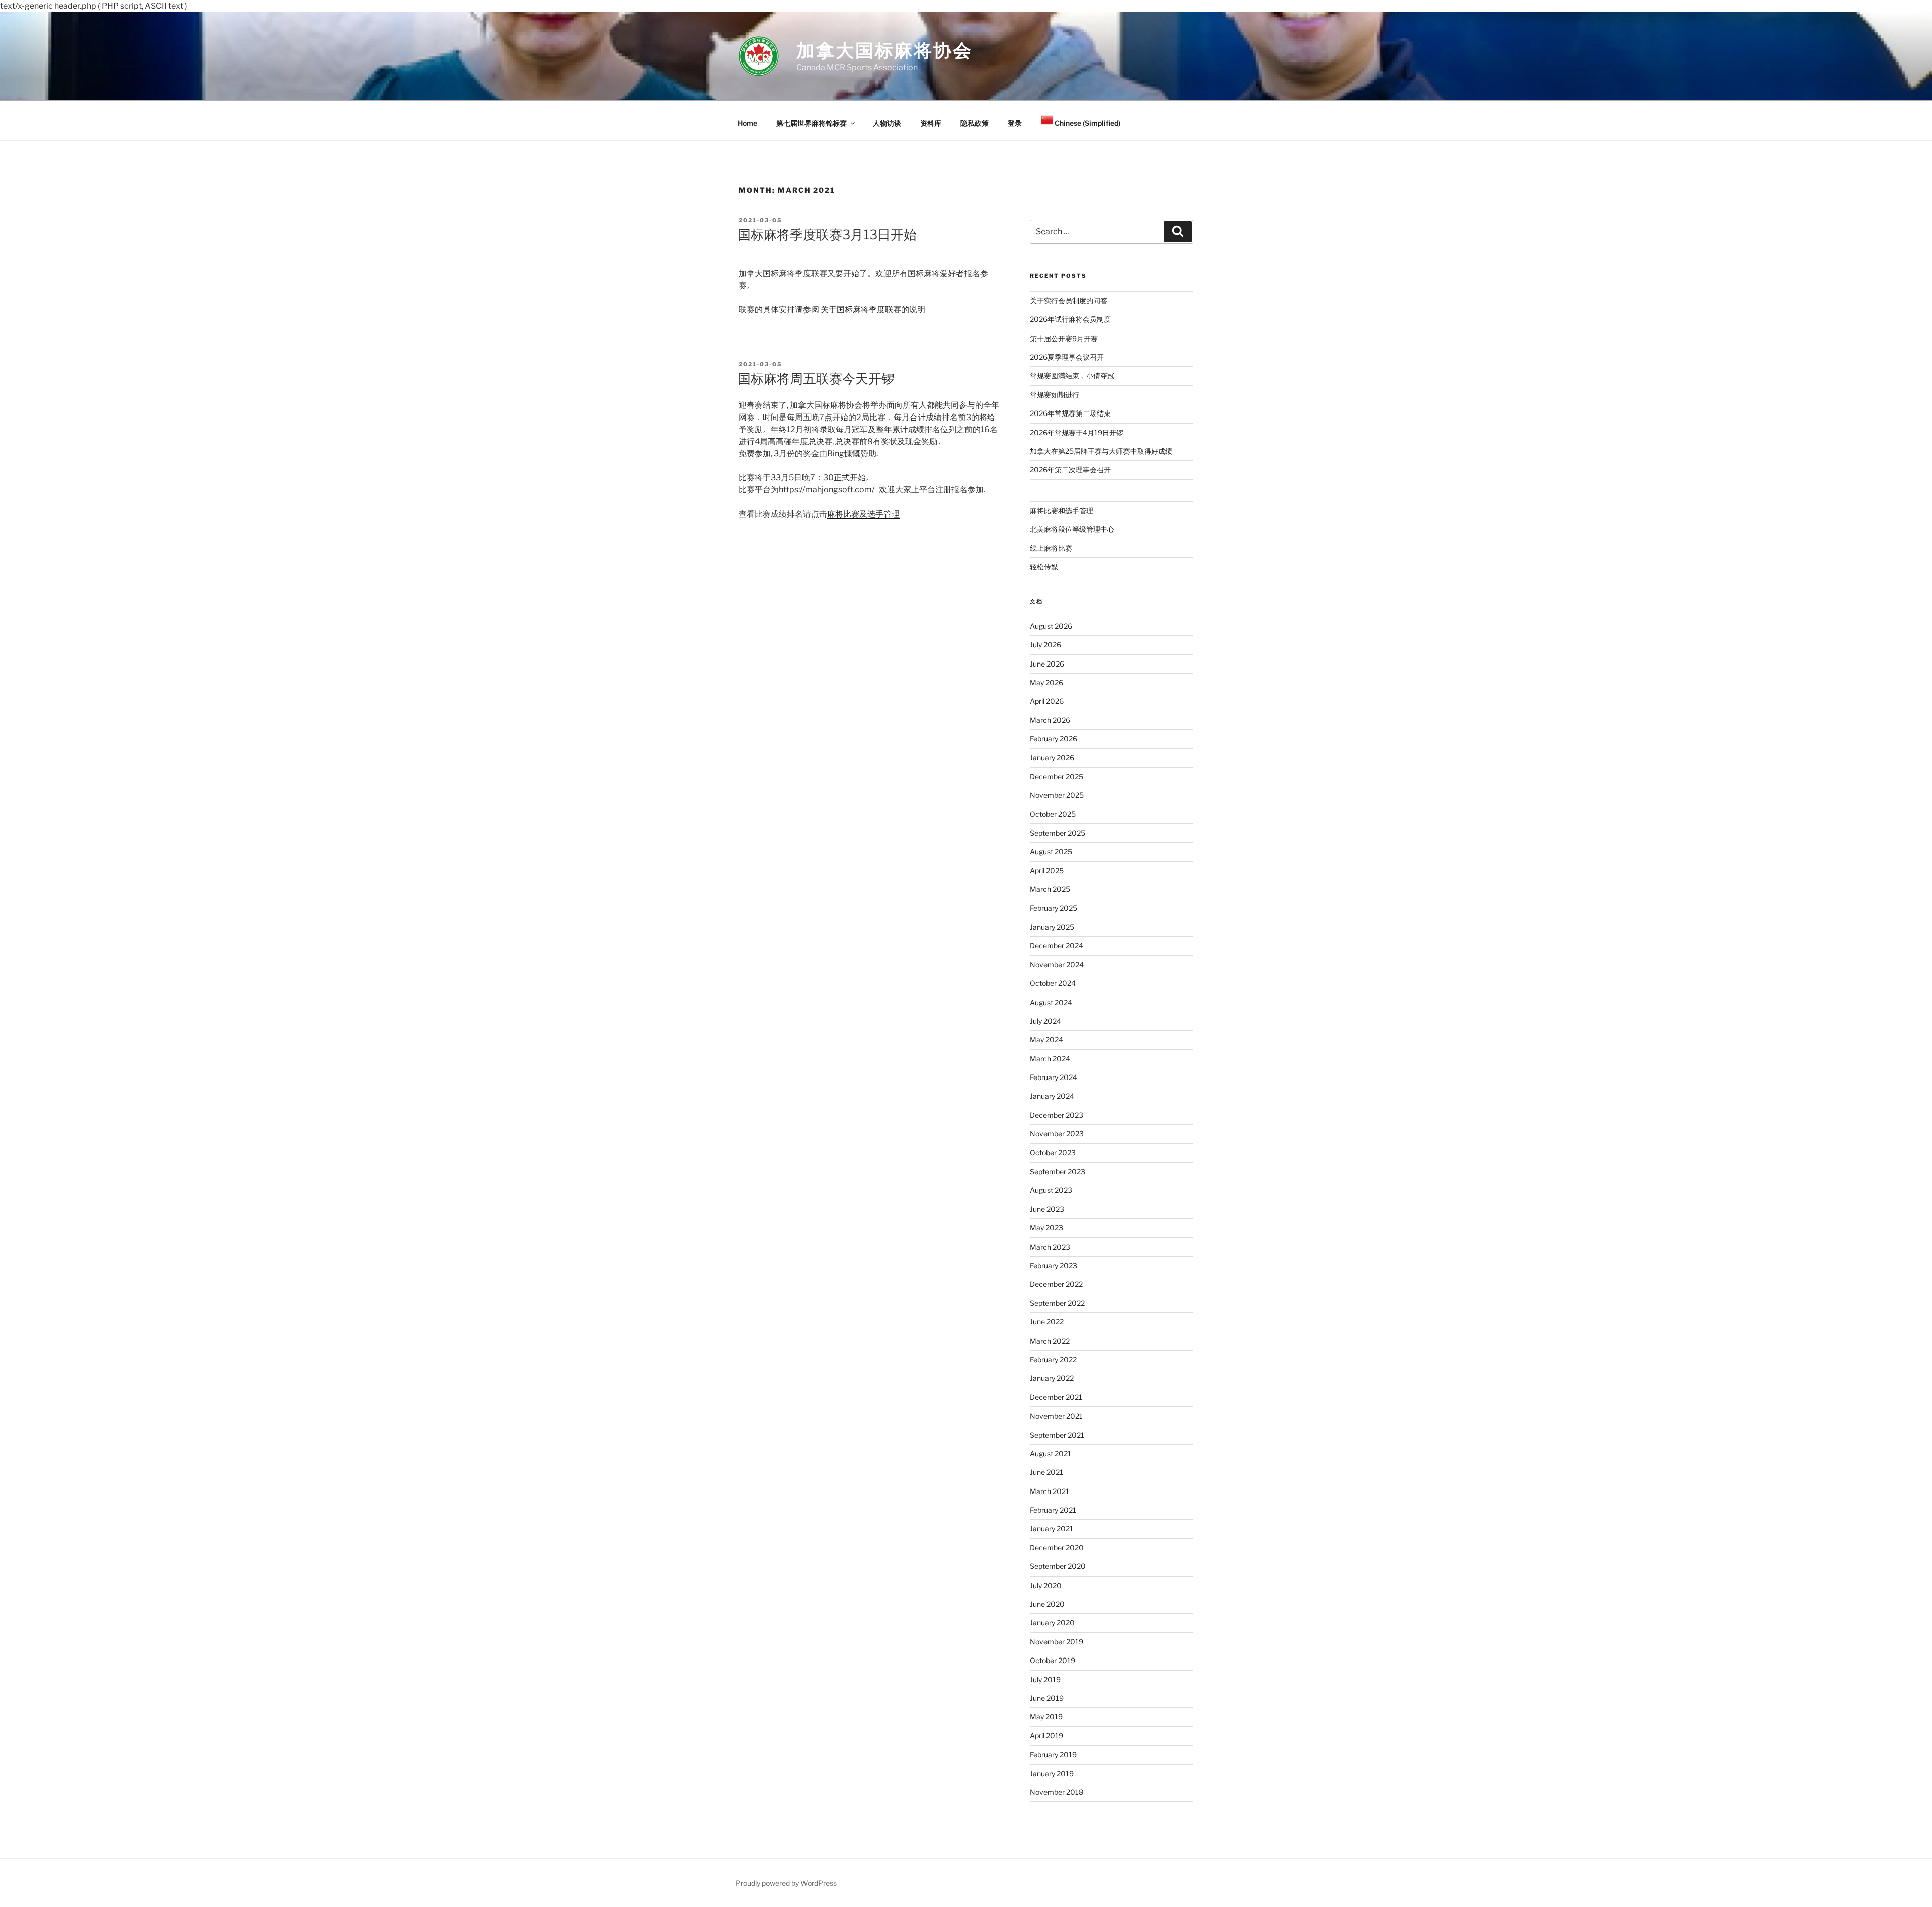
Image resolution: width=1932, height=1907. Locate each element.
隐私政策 (975, 123)
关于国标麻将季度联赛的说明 (873, 310)
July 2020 (1046, 1585)
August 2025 (1051, 851)
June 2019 (1047, 1698)
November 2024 (1057, 965)
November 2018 (1057, 1792)
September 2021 (1057, 1435)
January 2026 (1052, 757)
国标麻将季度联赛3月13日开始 (827, 235)
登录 (1015, 123)
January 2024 (1052, 1096)
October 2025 (1053, 814)
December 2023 (1057, 1115)
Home (747, 123)
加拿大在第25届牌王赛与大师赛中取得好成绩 (1101, 451)
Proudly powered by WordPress (786, 1883)
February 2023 (1054, 1265)
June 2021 (1046, 1472)
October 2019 (1053, 1660)
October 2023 (1053, 1153)
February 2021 (1053, 1510)
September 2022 (1057, 1303)
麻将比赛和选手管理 (1062, 510)
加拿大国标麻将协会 (884, 50)
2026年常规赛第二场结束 (1070, 413)
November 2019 (1057, 1642)
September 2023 (1058, 1171)
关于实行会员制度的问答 (1069, 301)
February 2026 (1054, 739)
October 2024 (1053, 983)
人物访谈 (887, 123)
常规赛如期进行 (1055, 395)
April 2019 (1046, 1736)
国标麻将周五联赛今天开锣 (816, 379)
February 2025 (1054, 908)
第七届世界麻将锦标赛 (812, 123)
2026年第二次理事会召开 (1070, 470)
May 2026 (1046, 682)
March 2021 (1050, 1491)
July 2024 (1045, 1021)
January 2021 (1052, 1528)
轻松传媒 (1044, 567)
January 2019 (1052, 1773)
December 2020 (1057, 1548)
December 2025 (1057, 776)
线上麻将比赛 (1051, 548)
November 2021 (1056, 1416)
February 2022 (1053, 1359)
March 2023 (1050, 1247)
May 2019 (1046, 1717)
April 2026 (1047, 701)
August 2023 (1051, 1190)
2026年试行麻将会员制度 (1070, 319)
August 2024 (1051, 1002)
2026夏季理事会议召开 (1067, 357)
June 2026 (1047, 664)
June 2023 (1047, 1209)
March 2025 (1050, 889)
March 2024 (1050, 1059)
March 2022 (1050, 1341)
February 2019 (1053, 1754)
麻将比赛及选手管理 (863, 514)
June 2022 (1047, 1322)
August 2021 (1051, 1454)
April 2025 (1047, 870)
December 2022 (1056, 1284)
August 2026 (1051, 626)
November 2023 (1057, 1134)
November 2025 (1057, 795)
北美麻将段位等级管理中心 (1072, 529)
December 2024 (1057, 945)
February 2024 (1054, 1077)
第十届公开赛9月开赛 (1064, 338)
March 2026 (1050, 720)
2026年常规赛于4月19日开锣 (1077, 432)
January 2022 (1052, 1378)
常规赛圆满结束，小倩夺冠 (1072, 376)
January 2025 (1052, 927)
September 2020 (1058, 1566)
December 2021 (1056, 1397)
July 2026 (1045, 645)
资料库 (931, 123)
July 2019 (1045, 1679)
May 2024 (1046, 1040)
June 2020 (1047, 1604)
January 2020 (1052, 1623)
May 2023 (1046, 1228)
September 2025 (1058, 833)
